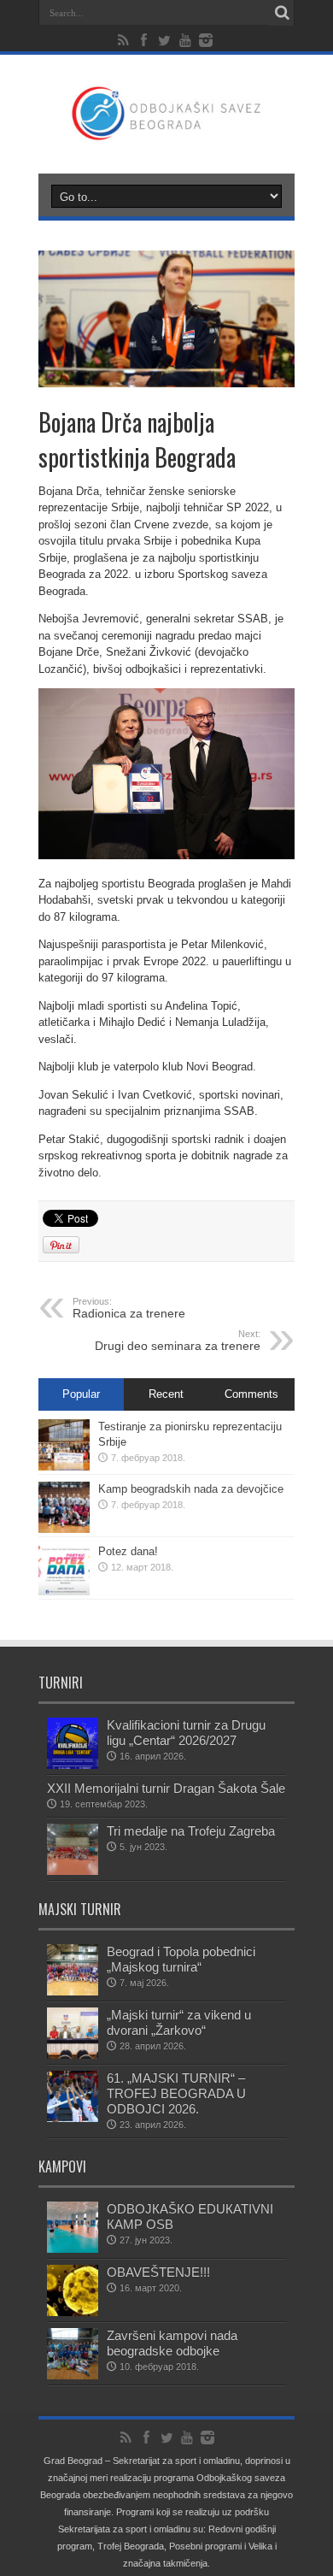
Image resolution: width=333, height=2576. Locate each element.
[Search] (282, 13)
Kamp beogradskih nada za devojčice (191, 1489)
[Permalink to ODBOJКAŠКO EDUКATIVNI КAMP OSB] (73, 2249)
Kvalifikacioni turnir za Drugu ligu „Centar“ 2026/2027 (186, 1733)
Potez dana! (128, 1551)
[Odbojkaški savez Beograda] (166, 131)
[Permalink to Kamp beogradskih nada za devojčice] (64, 1529)
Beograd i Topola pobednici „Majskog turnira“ (181, 1959)
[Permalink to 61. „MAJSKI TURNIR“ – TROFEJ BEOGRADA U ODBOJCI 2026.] (73, 2118)
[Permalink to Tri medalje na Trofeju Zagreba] (73, 1871)
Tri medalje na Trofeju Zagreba (191, 1831)
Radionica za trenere (129, 1308)
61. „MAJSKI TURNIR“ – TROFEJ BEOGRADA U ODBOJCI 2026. (176, 2093)
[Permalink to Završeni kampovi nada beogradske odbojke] (73, 2376)
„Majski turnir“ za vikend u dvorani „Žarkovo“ (179, 2022)
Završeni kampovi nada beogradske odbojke (172, 2343)
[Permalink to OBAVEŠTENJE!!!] (73, 2312)
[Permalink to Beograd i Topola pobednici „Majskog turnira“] (73, 1992)
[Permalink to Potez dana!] (64, 1592)
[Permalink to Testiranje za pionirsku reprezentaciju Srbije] (64, 1467)
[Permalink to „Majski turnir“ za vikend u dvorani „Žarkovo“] (73, 2055)
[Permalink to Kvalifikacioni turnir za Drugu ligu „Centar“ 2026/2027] (73, 1765)
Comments (251, 1394)
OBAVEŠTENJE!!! (158, 2272)
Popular (81, 1394)
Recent (166, 1394)
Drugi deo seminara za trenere (178, 1341)
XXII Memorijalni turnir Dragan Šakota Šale (166, 1788)
